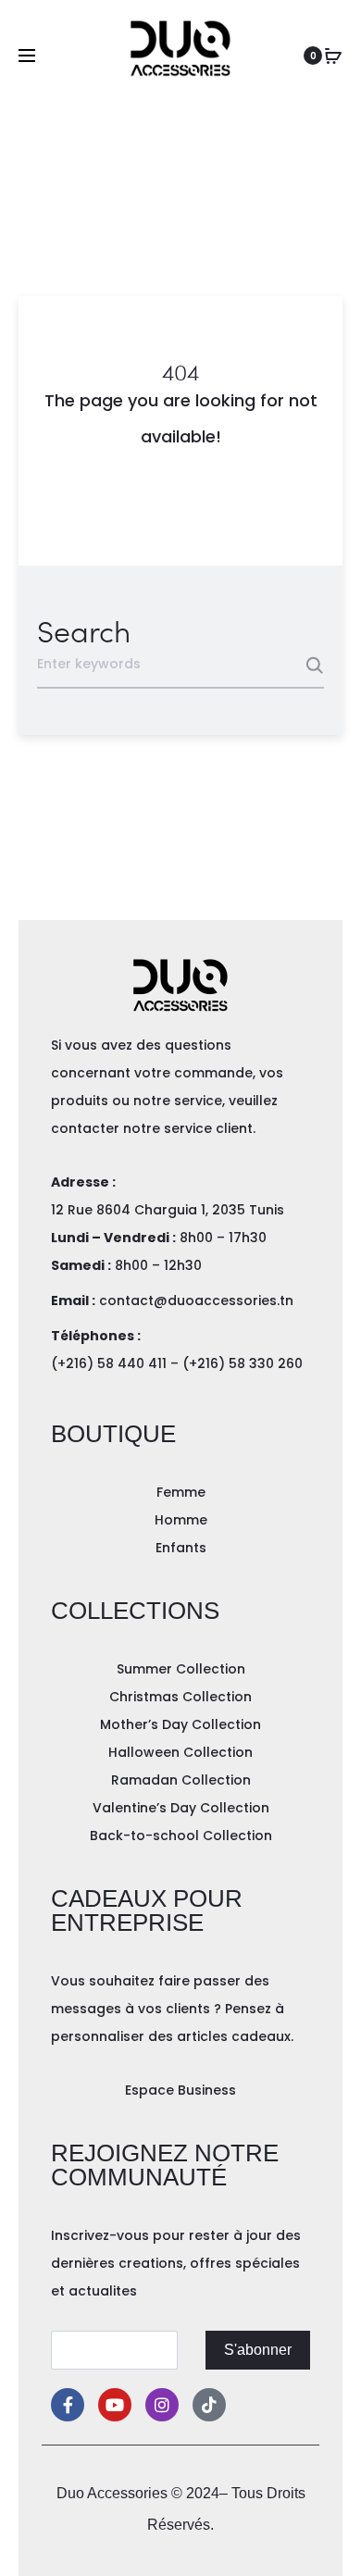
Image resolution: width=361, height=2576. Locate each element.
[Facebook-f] (68, 2405)
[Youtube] (115, 2405)
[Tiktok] (209, 2405)
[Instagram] (162, 2405)
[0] (333, 56)
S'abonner (258, 2350)
